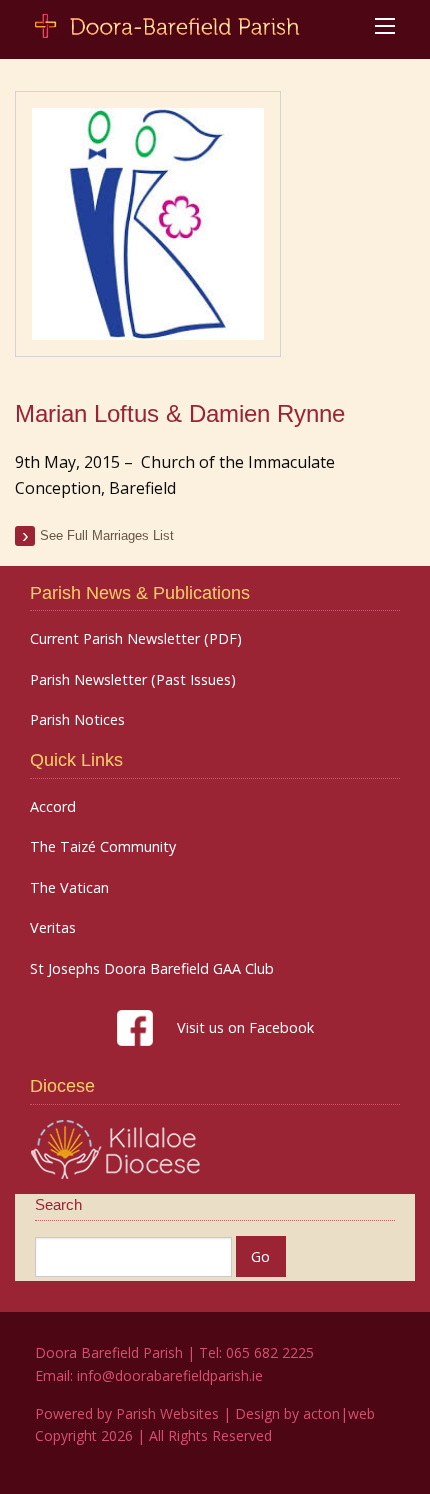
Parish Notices (77, 720)
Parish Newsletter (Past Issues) (133, 680)
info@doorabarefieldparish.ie (170, 1375)
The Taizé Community (103, 847)
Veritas (53, 928)
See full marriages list (107, 535)
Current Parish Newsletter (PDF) (136, 639)
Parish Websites (167, 1413)
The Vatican (69, 888)
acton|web (339, 1413)
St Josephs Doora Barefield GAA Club (152, 969)
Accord (53, 807)
